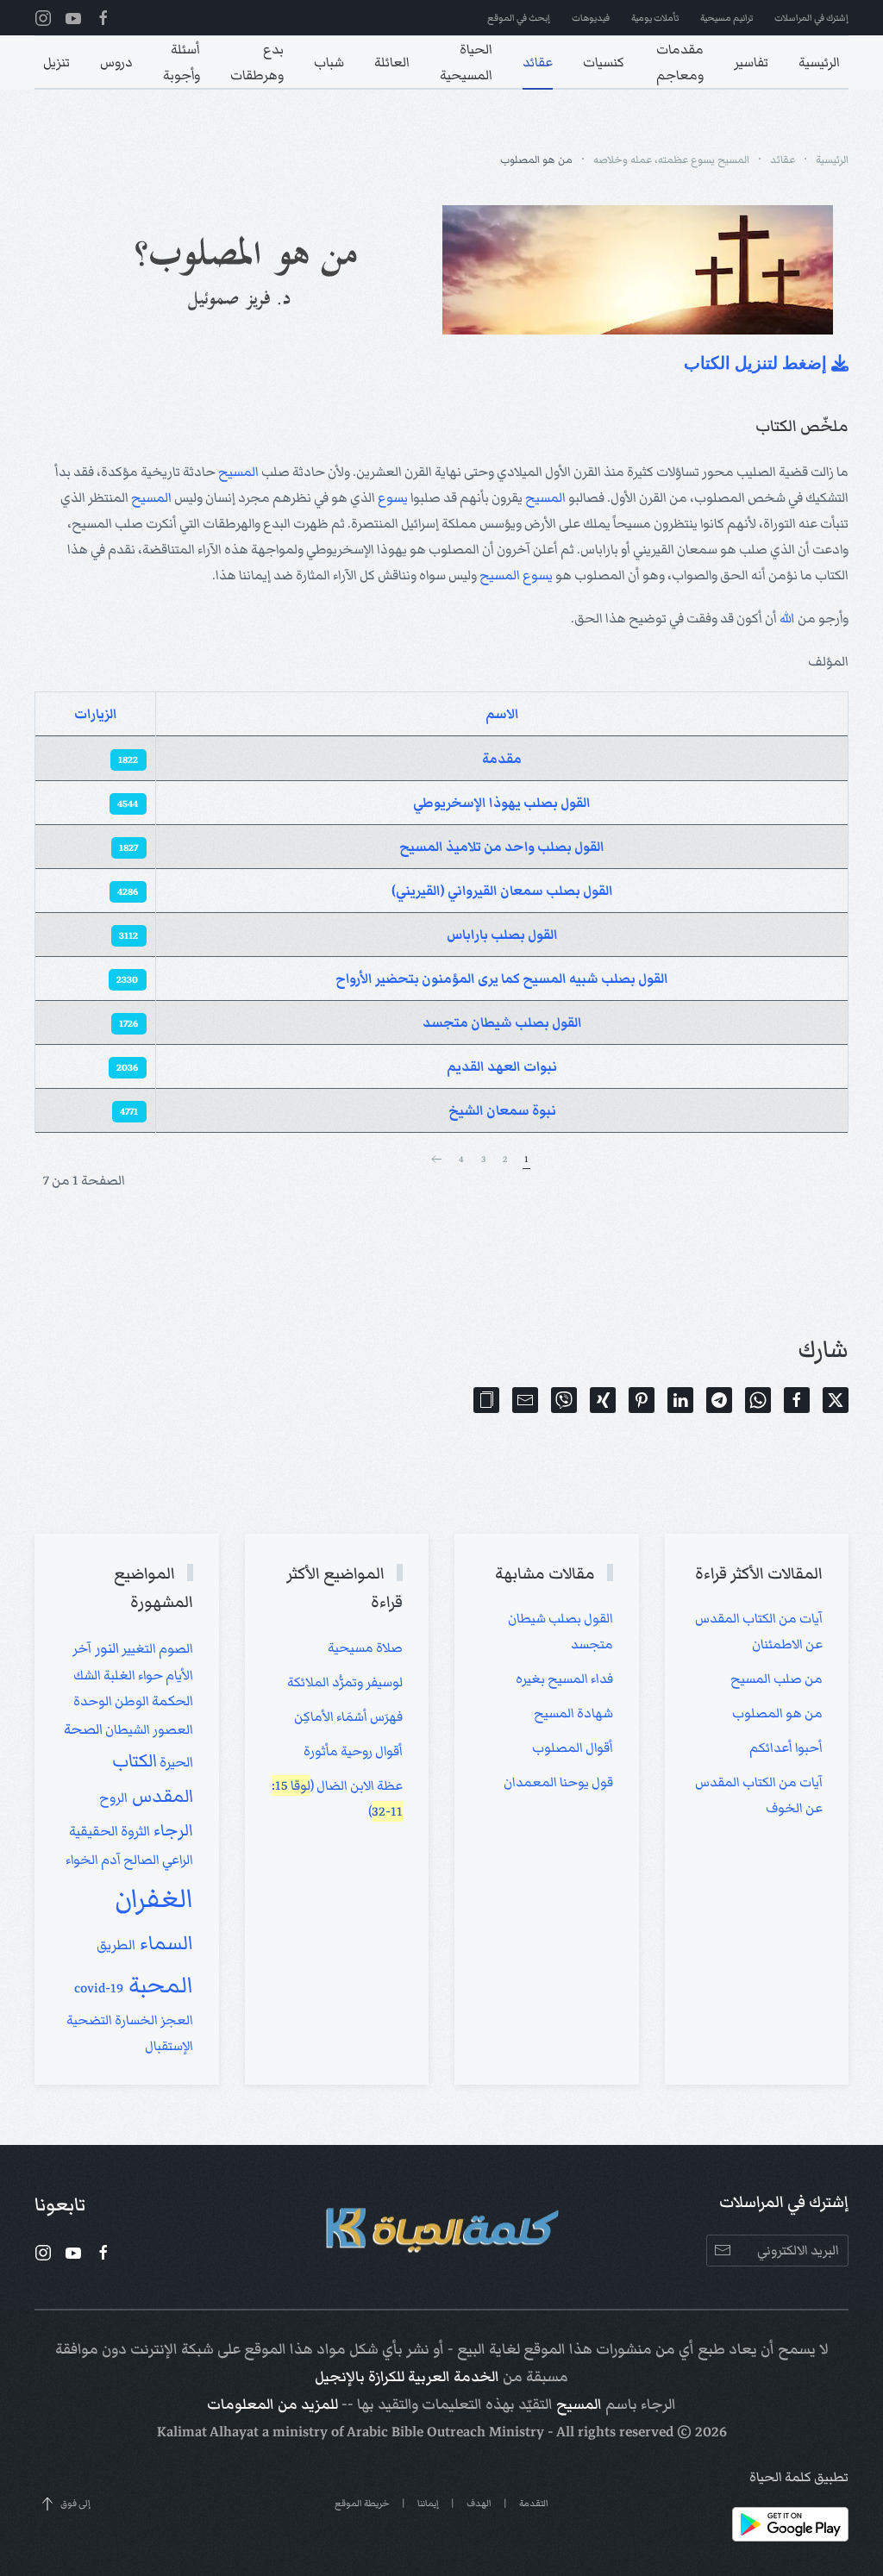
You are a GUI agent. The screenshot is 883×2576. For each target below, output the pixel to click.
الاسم (502, 714)
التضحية (89, 2020)
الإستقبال (169, 2046)
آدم (110, 1860)
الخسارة (135, 2020)
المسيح (238, 472)
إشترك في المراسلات (811, 18)
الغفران (154, 1898)
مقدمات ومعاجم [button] (680, 62)
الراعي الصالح (157, 1860)
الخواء (82, 1860)
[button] (486, 1400)
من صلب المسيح (777, 1679)
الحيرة (175, 1763)
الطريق (116, 1945)
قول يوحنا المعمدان (558, 1782)
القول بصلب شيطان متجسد (502, 1022)
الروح (113, 1798)
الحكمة (171, 1701)
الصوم (175, 1648)
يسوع (393, 497)
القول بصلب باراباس (502, 935)
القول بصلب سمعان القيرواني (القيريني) (502, 891)
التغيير (138, 1648)
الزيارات (96, 714)
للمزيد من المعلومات (272, 2404)
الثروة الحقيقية (110, 1832)
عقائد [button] (538, 62)
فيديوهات (591, 18)
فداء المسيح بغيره (564, 1679)
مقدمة (502, 759)
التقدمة (534, 2503)
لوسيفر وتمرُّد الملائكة (345, 1682)
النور (105, 1648)
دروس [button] (116, 62)
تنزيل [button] (56, 62)
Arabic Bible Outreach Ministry (445, 2432)
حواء (149, 1675)
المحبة (158, 1985)
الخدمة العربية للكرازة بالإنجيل (407, 2377)
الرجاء (172, 1830)
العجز (175, 2020)
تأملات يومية (655, 18)
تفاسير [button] (751, 62)
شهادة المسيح (573, 1713)
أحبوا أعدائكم (786, 1748)
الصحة (83, 1729)
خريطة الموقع (362, 2503)
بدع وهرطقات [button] (257, 62)
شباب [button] (329, 62)
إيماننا (428, 2503)
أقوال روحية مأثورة (353, 1751)
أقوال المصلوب (573, 1748)
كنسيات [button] (604, 62)
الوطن (131, 1701)
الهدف (479, 2503)
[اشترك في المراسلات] (722, 2251)
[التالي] (436, 1160)
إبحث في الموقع (519, 18)
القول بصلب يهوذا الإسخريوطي (502, 803)
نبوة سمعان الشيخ (502, 1110)
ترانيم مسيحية (726, 18)
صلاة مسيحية (365, 1648)
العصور (172, 1729)
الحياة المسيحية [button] (466, 62)
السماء (164, 1943)
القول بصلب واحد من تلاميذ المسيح (502, 847)
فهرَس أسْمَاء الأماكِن (348, 1716)
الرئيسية (819, 62)
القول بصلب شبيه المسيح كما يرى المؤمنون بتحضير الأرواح (502, 979)
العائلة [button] (392, 62)
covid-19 (99, 1988)
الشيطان (126, 1729)
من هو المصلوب (777, 1713)
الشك (87, 1675)
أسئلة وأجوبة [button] (182, 62)
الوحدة (93, 1701)
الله (787, 618)
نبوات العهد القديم (502, 1066)
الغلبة (118, 1675)
